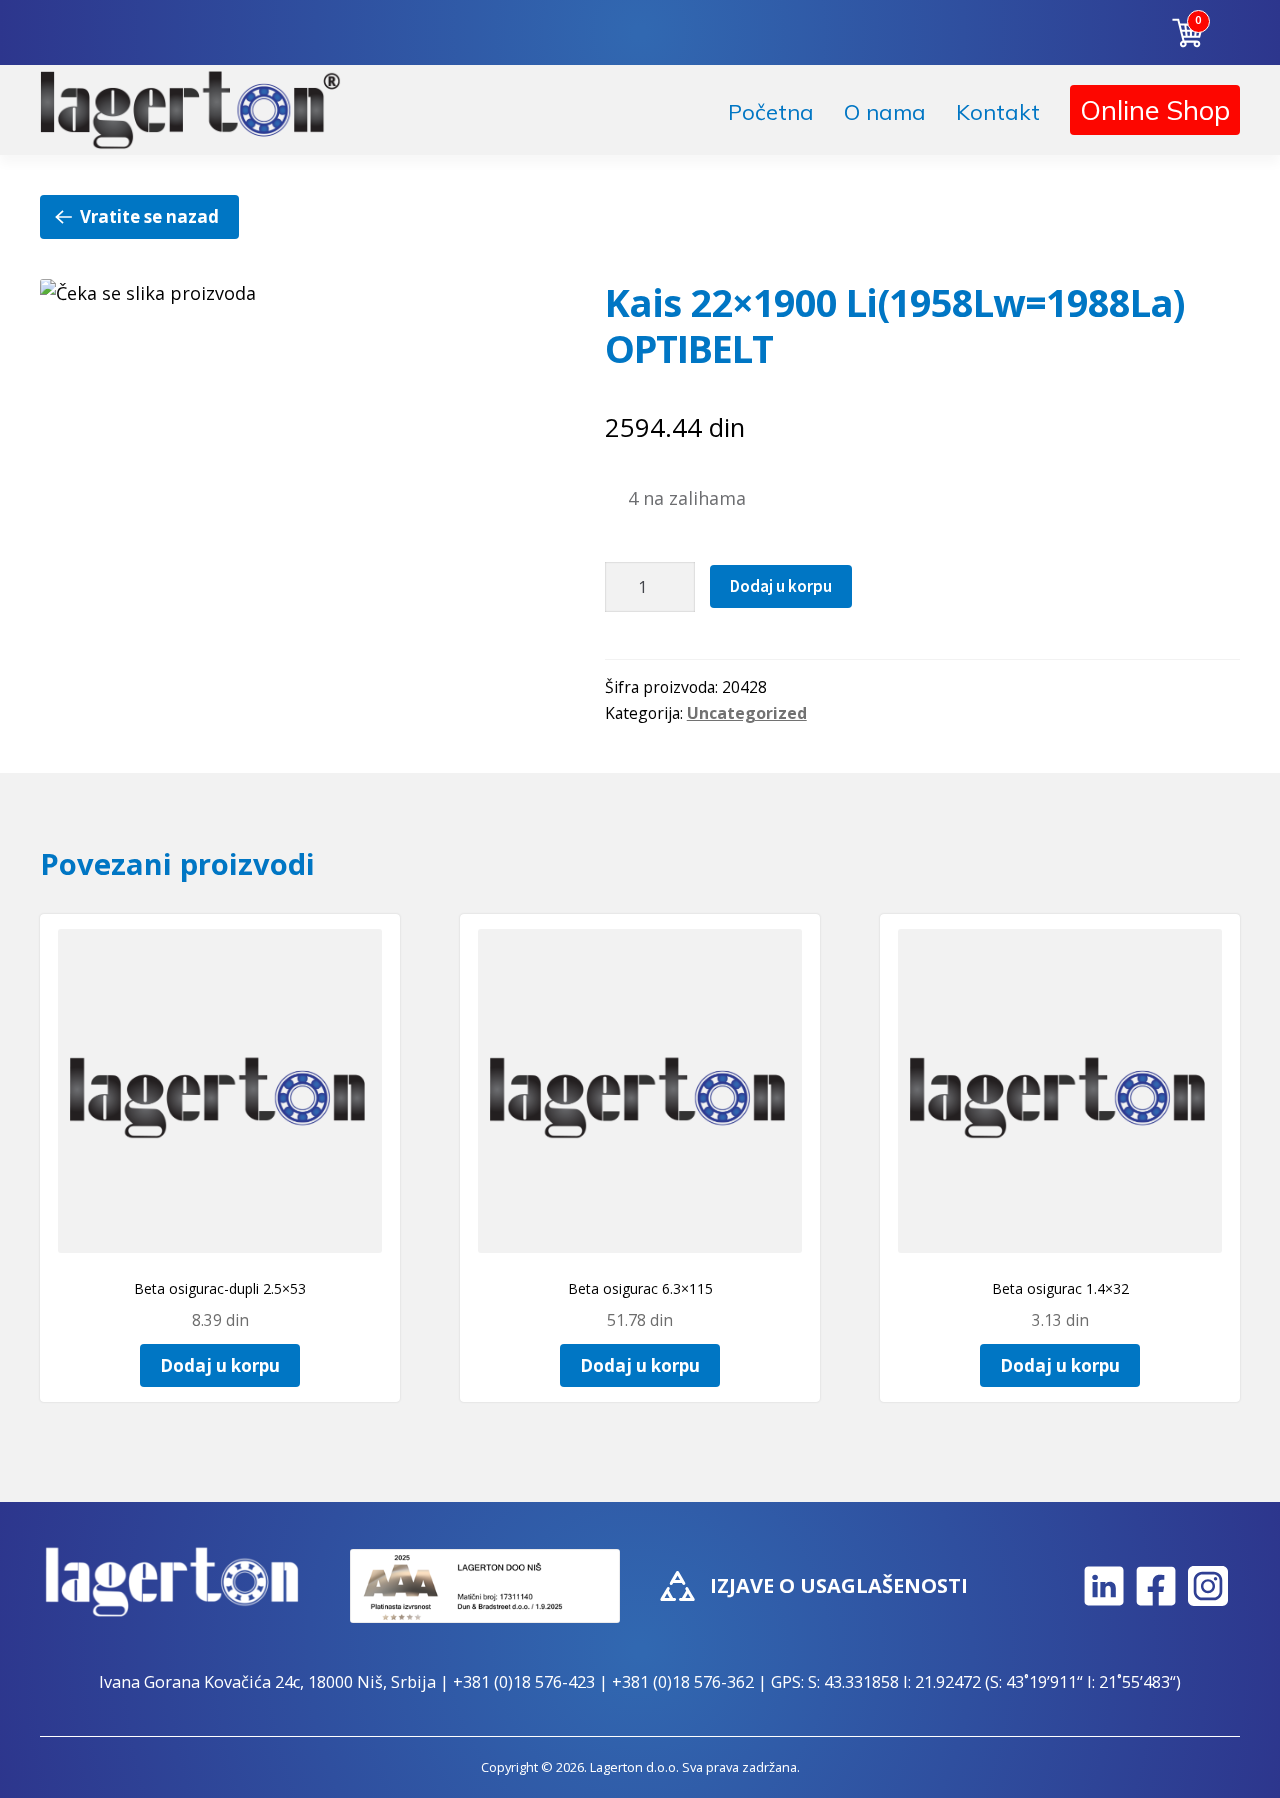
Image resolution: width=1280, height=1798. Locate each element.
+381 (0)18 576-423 (524, 1682)
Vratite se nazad (149, 216)
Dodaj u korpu (781, 586)
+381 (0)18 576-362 (683, 1682)
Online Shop (1155, 110)
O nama (885, 112)
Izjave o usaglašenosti (839, 1585)
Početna (771, 112)
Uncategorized (747, 713)
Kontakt (998, 112)
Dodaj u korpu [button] (220, 1365)
